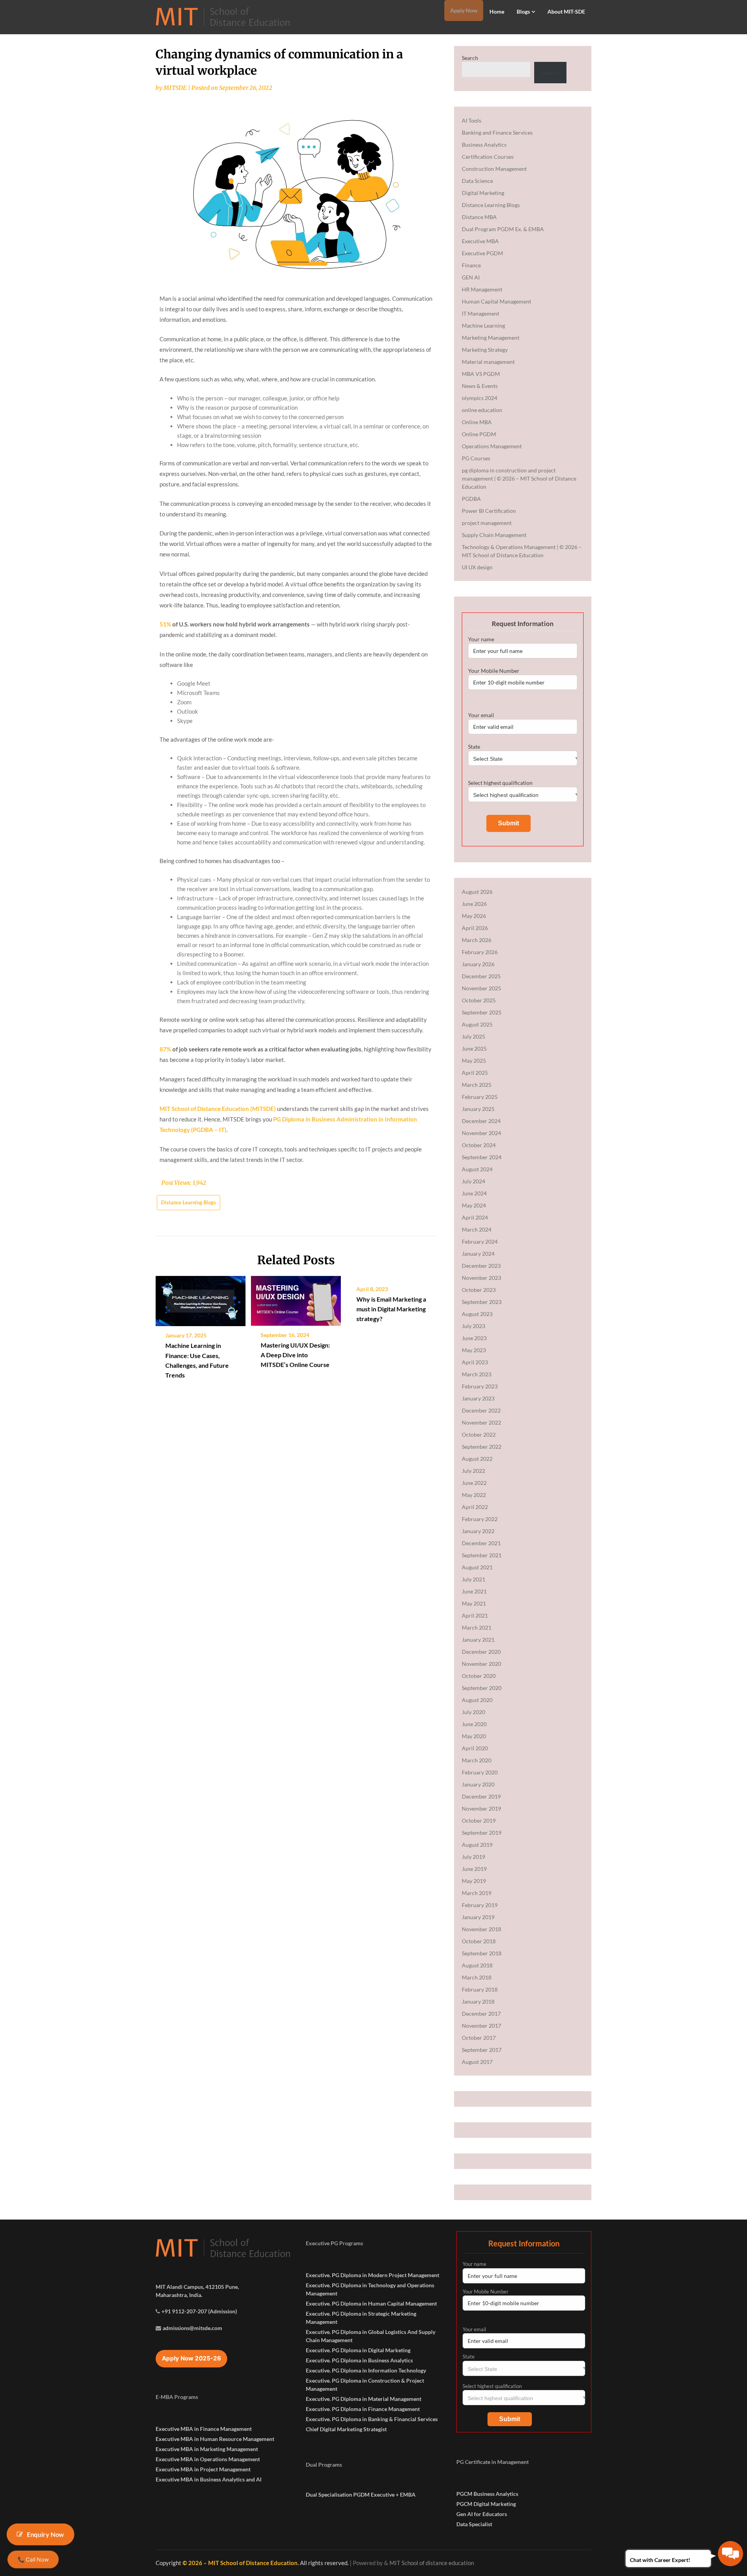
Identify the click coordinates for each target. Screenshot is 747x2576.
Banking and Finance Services (497, 132)
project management (487, 523)
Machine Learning (483, 326)
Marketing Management (491, 338)
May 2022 (474, 1495)
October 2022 (479, 1435)
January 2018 (478, 2001)
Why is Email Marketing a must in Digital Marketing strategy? (391, 1309)
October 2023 (479, 1290)
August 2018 (477, 1965)
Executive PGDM (482, 253)
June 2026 (474, 904)
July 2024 (473, 1181)
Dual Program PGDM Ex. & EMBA (503, 229)
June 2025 (474, 1048)
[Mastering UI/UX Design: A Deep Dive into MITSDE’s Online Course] (296, 1298)
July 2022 (473, 1471)
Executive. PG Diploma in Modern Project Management (373, 2275)
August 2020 (477, 1700)
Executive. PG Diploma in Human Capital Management (371, 2303)
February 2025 (480, 1097)
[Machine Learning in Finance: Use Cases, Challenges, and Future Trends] (201, 1298)
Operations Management (492, 446)
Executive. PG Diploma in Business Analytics (359, 2360)
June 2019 (474, 1869)
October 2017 (479, 2038)
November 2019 (481, 1808)
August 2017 (477, 2062)
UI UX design (477, 567)
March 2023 (477, 1374)
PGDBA (471, 499)
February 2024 (480, 1241)
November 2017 (481, 2026)
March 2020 (477, 1760)
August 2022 (477, 1459)
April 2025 (475, 1073)
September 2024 (482, 1157)
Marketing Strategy (485, 350)
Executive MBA (480, 241)
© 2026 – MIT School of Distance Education (240, 2563)
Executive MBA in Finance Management (204, 2429)
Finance (471, 265)
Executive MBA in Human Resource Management (215, 2439)
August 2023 (477, 1314)
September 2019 (482, 1833)
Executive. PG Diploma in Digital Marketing (358, 2350)
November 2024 (481, 1133)
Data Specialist (474, 2524)
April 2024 (475, 1217)
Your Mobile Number (494, 671)
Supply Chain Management (494, 535)
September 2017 (482, 2050)
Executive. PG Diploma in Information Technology (366, 2370)
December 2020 (481, 1652)
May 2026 (474, 916)
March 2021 (477, 1628)
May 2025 (474, 1061)
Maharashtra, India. (179, 2295)
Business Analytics (484, 145)
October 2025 (479, 1000)
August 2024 (477, 1169)
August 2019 (477, 1845)
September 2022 (482, 1447)
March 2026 (477, 940)
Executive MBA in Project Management (203, 2469)
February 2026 (480, 952)
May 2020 (474, 1736)
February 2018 (480, 1989)
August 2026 (477, 892)
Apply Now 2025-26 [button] (191, 2358)
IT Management (480, 313)
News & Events (480, 386)
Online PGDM (479, 434)
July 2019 (473, 1857)
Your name (481, 639)
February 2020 (480, 1772)
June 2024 (474, 1193)
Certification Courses (488, 157)
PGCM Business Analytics (487, 2494)
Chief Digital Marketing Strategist (346, 2429)
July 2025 (473, 1036)
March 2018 (477, 1977)
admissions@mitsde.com (192, 2328)
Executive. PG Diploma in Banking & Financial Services (372, 2419)
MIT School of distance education (432, 2563)
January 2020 (478, 1784)
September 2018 (482, 1953)
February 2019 (480, 1905)
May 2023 (474, 1350)
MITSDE (175, 88)
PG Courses (476, 458)
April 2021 (475, 1615)
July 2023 (473, 1326)
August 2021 (477, 1567)
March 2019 (477, 1893)
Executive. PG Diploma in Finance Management (363, 2409)
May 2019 (474, 1881)
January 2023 (478, 1398)
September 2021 (482, 1555)
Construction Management (494, 169)
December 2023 (481, 1266)
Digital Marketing (483, 193)
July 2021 (473, 1579)
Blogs (523, 11)
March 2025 (477, 1085)
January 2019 (478, 1917)
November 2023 (481, 1278)
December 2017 (481, 2014)
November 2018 (481, 1929)
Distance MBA (479, 217)
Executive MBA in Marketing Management (207, 2449)
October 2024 (479, 1145)
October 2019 (479, 1821)
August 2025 (477, 1024)
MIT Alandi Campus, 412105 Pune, (197, 2287)
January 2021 (478, 1640)
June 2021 (474, 1591)
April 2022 (475, 1507)
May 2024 (474, 1205)
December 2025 (481, 976)
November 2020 (481, 1664)
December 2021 (481, 1543)
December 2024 (481, 1121)
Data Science (477, 181)
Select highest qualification (500, 783)
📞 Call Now (33, 2559)
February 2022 (480, 1519)
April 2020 (475, 1748)
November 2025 (481, 988)
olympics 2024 (480, 398)
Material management (488, 362)
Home (497, 11)
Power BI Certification (489, 511)
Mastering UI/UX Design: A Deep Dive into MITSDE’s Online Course (295, 1355)
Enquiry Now (46, 2534)
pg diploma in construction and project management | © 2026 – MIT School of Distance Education (519, 478)
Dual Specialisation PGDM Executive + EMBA (361, 2494)
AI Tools (472, 120)
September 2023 (482, 1302)
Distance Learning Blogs (189, 1202)
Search (470, 58)
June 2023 (474, 1338)
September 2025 (482, 1012)
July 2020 (473, 1712)
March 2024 (477, 1229)
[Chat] (730, 2554)
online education (482, 410)
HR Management (482, 289)
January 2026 (478, 964)
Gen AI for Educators (482, 2514)
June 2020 (474, 1724)
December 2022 (481, 1410)
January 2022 (478, 1531)
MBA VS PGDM (481, 374)
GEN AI (471, 277)
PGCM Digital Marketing (486, 2504)
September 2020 (482, 1688)
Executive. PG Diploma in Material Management (364, 2399)
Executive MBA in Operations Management (208, 2459)
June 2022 (474, 1483)
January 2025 (478, 1109)
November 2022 (481, 1422)
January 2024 (478, 1254)
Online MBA (477, 422)
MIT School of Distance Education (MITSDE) (218, 1109)
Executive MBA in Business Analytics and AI (209, 2479)
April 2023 (475, 1362)
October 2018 (479, 1941)
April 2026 (475, 928)
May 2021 (474, 1603)
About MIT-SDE (566, 11)
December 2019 (481, 1796)
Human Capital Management (496, 301)
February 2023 (480, 1386)
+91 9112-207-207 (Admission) (199, 2311)
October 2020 (479, 1676)
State (474, 747)
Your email (481, 715)
